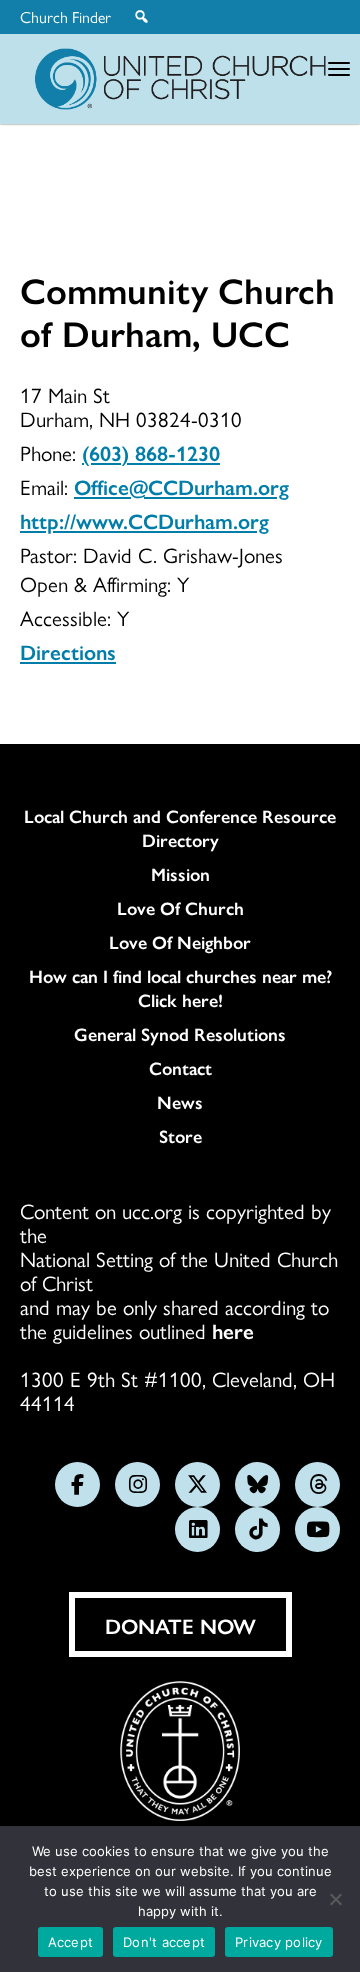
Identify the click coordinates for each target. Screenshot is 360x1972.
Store (180, 1136)
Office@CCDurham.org (181, 486)
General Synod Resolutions (180, 1034)
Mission (180, 874)
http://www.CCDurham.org (144, 520)
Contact (180, 1068)
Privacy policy (279, 1942)
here (233, 1330)
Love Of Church (180, 908)
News (180, 1102)
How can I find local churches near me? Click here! (180, 988)
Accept (71, 1942)
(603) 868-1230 (151, 452)
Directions (68, 651)
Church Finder (65, 17)
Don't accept (164, 1942)
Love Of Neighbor (180, 942)
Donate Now (180, 1625)
